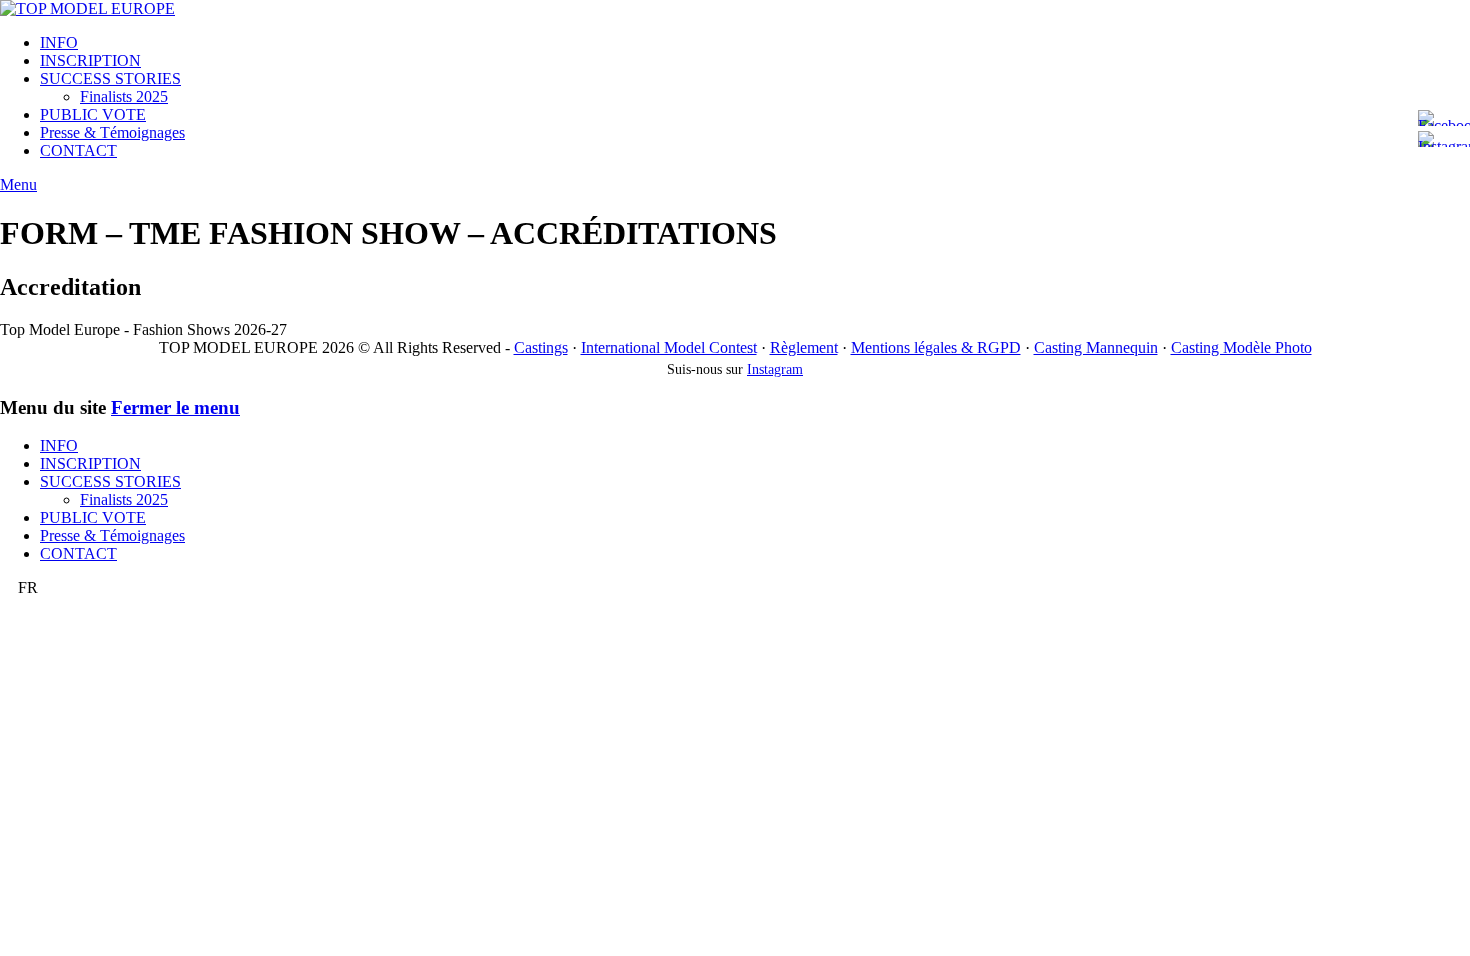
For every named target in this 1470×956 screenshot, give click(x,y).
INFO (59, 42)
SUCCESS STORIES (110, 78)
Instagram (775, 369)
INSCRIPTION (90, 60)
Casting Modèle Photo (1241, 347)
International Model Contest (669, 347)
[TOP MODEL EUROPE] (87, 8)
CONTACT (78, 150)
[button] (735, 588)
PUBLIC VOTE (93, 114)
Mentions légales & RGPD (936, 347)
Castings (541, 347)
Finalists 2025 (124, 96)
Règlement (804, 347)
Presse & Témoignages (112, 132)
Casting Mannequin (1096, 347)
